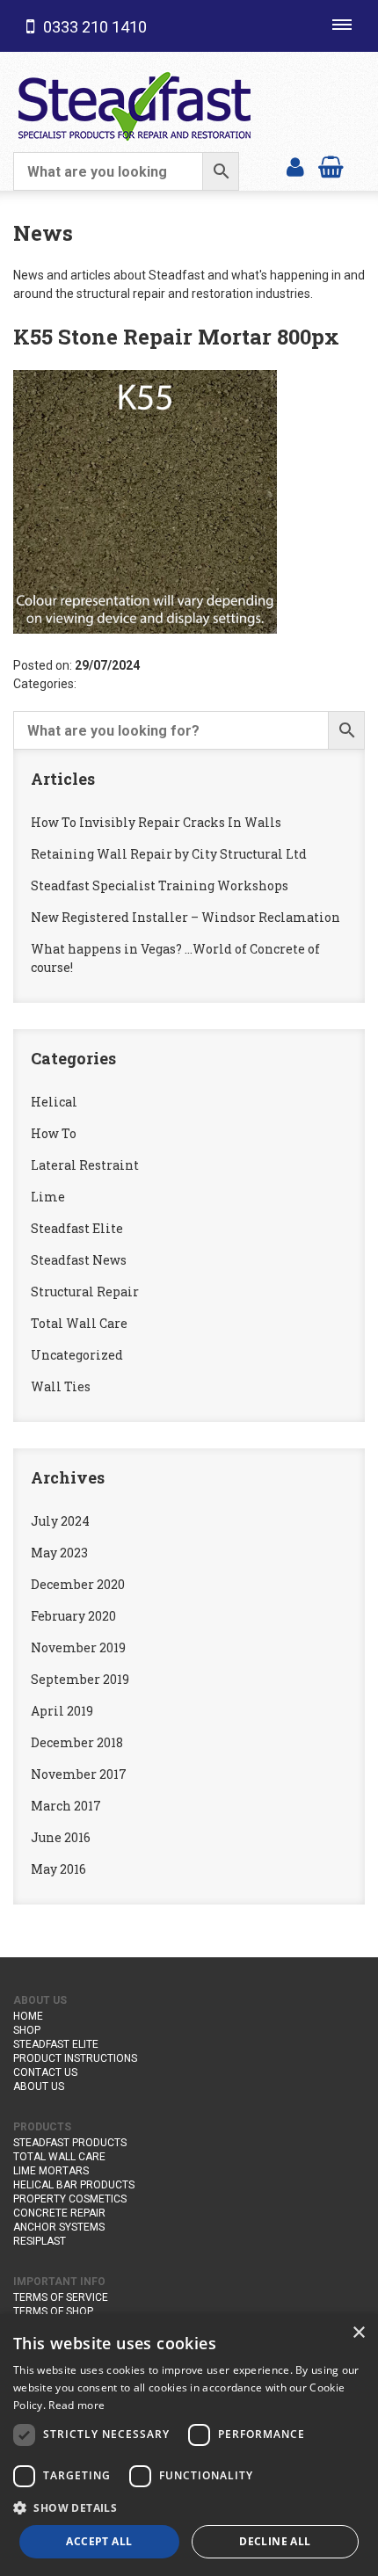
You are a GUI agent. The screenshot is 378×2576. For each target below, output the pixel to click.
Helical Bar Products (74, 2185)
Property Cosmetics (70, 2199)
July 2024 (60, 1521)
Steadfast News (79, 1260)
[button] (189, 2507)
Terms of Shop (53, 2311)
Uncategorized (77, 1355)
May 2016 (58, 1869)
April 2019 (62, 1711)
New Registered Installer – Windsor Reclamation (185, 917)
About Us (39, 2086)
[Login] (295, 166)
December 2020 (78, 1584)
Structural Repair (85, 1292)
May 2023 (59, 1553)
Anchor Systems (59, 2227)
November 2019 (78, 1647)
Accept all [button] (99, 2541)
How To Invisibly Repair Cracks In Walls (156, 822)
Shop (27, 2030)
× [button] (358, 2333)
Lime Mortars (51, 2171)
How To (54, 1133)
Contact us (45, 2072)
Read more (76, 2405)
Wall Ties (61, 1386)
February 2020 (73, 1616)
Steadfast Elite (77, 1228)
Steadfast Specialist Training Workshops (160, 885)
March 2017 (66, 1806)
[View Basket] (331, 166)
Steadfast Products (70, 2143)
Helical (54, 1102)
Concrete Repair (59, 2213)
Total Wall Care (79, 1323)
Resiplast (40, 2241)
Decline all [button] (275, 2541)
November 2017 (79, 1774)
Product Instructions (75, 2058)
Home (28, 2016)
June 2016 (61, 1837)
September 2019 (80, 1679)
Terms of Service (61, 2297)
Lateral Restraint (85, 1165)
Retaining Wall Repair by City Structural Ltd (169, 854)
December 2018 (77, 1742)
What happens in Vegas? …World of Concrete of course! (175, 958)
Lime (48, 1197)
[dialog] (189, 2445)
